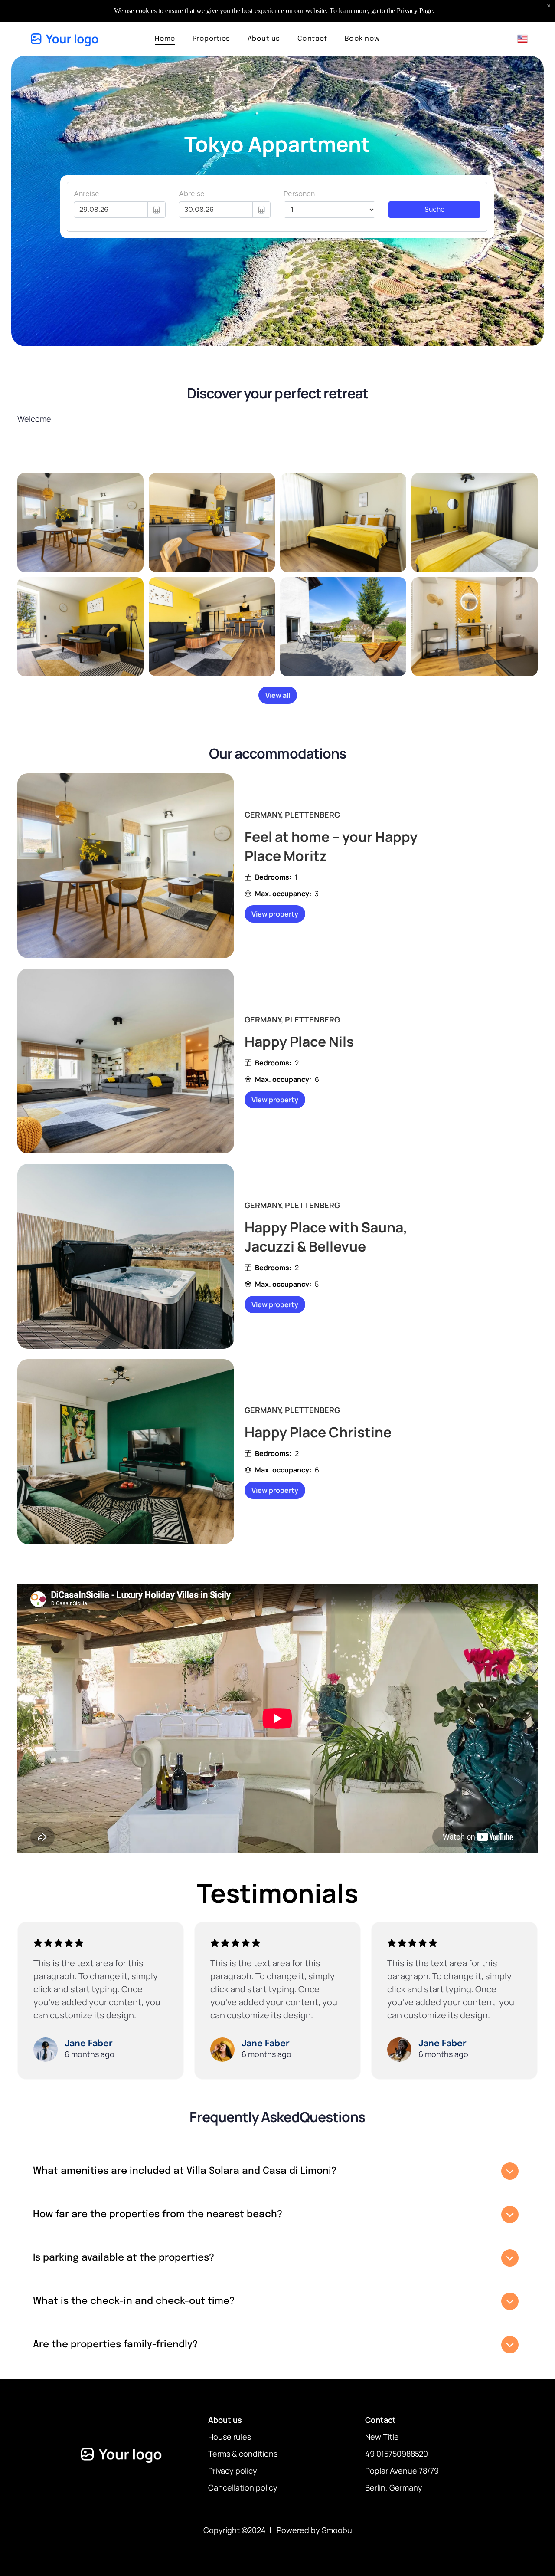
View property (275, 914)
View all (278, 695)
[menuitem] (165, 38)
